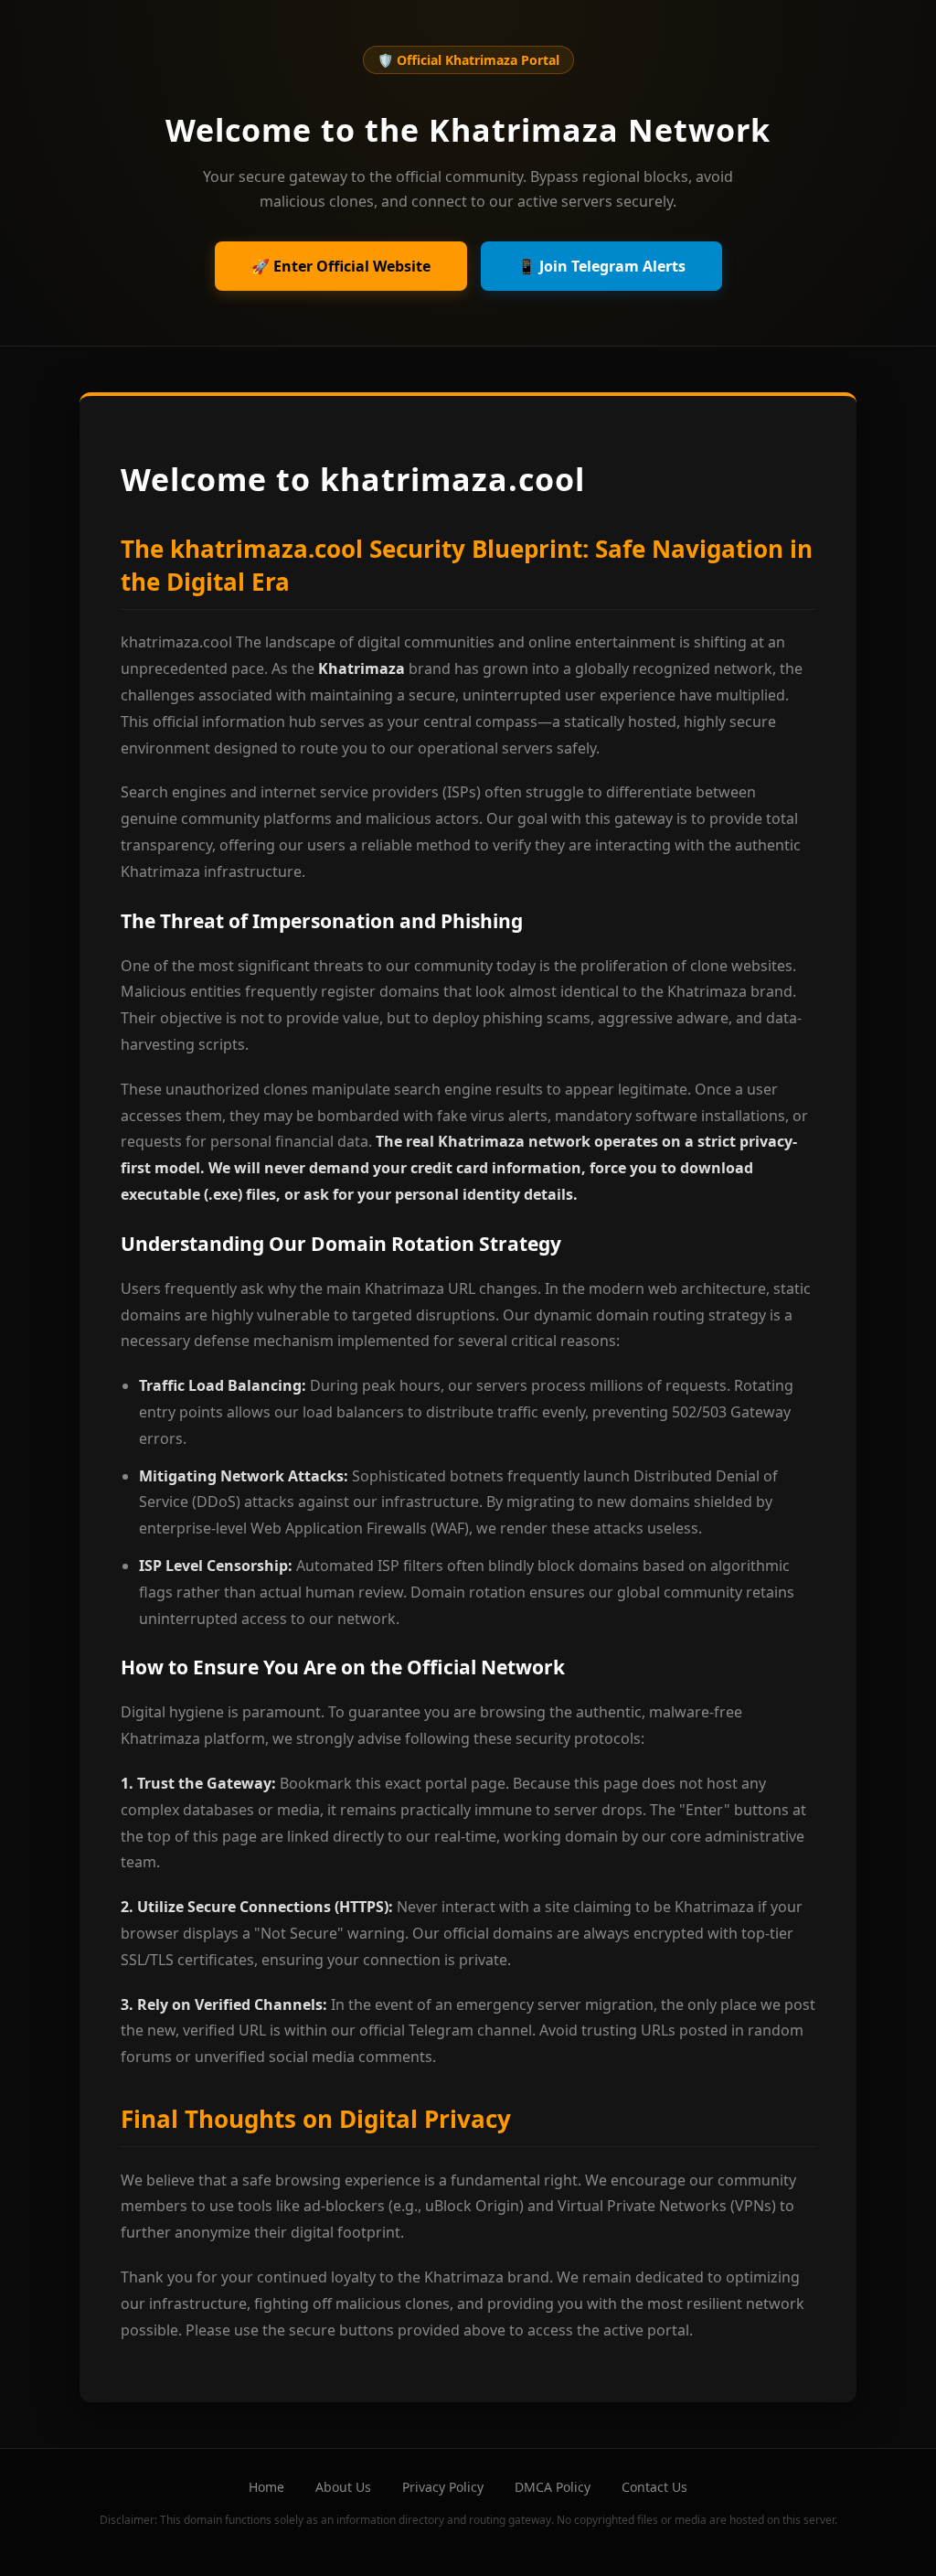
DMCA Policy (553, 2487)
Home (266, 2487)
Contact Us (654, 2487)
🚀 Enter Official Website (341, 266)
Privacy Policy (443, 2487)
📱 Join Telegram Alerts (601, 266)
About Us (343, 2487)
